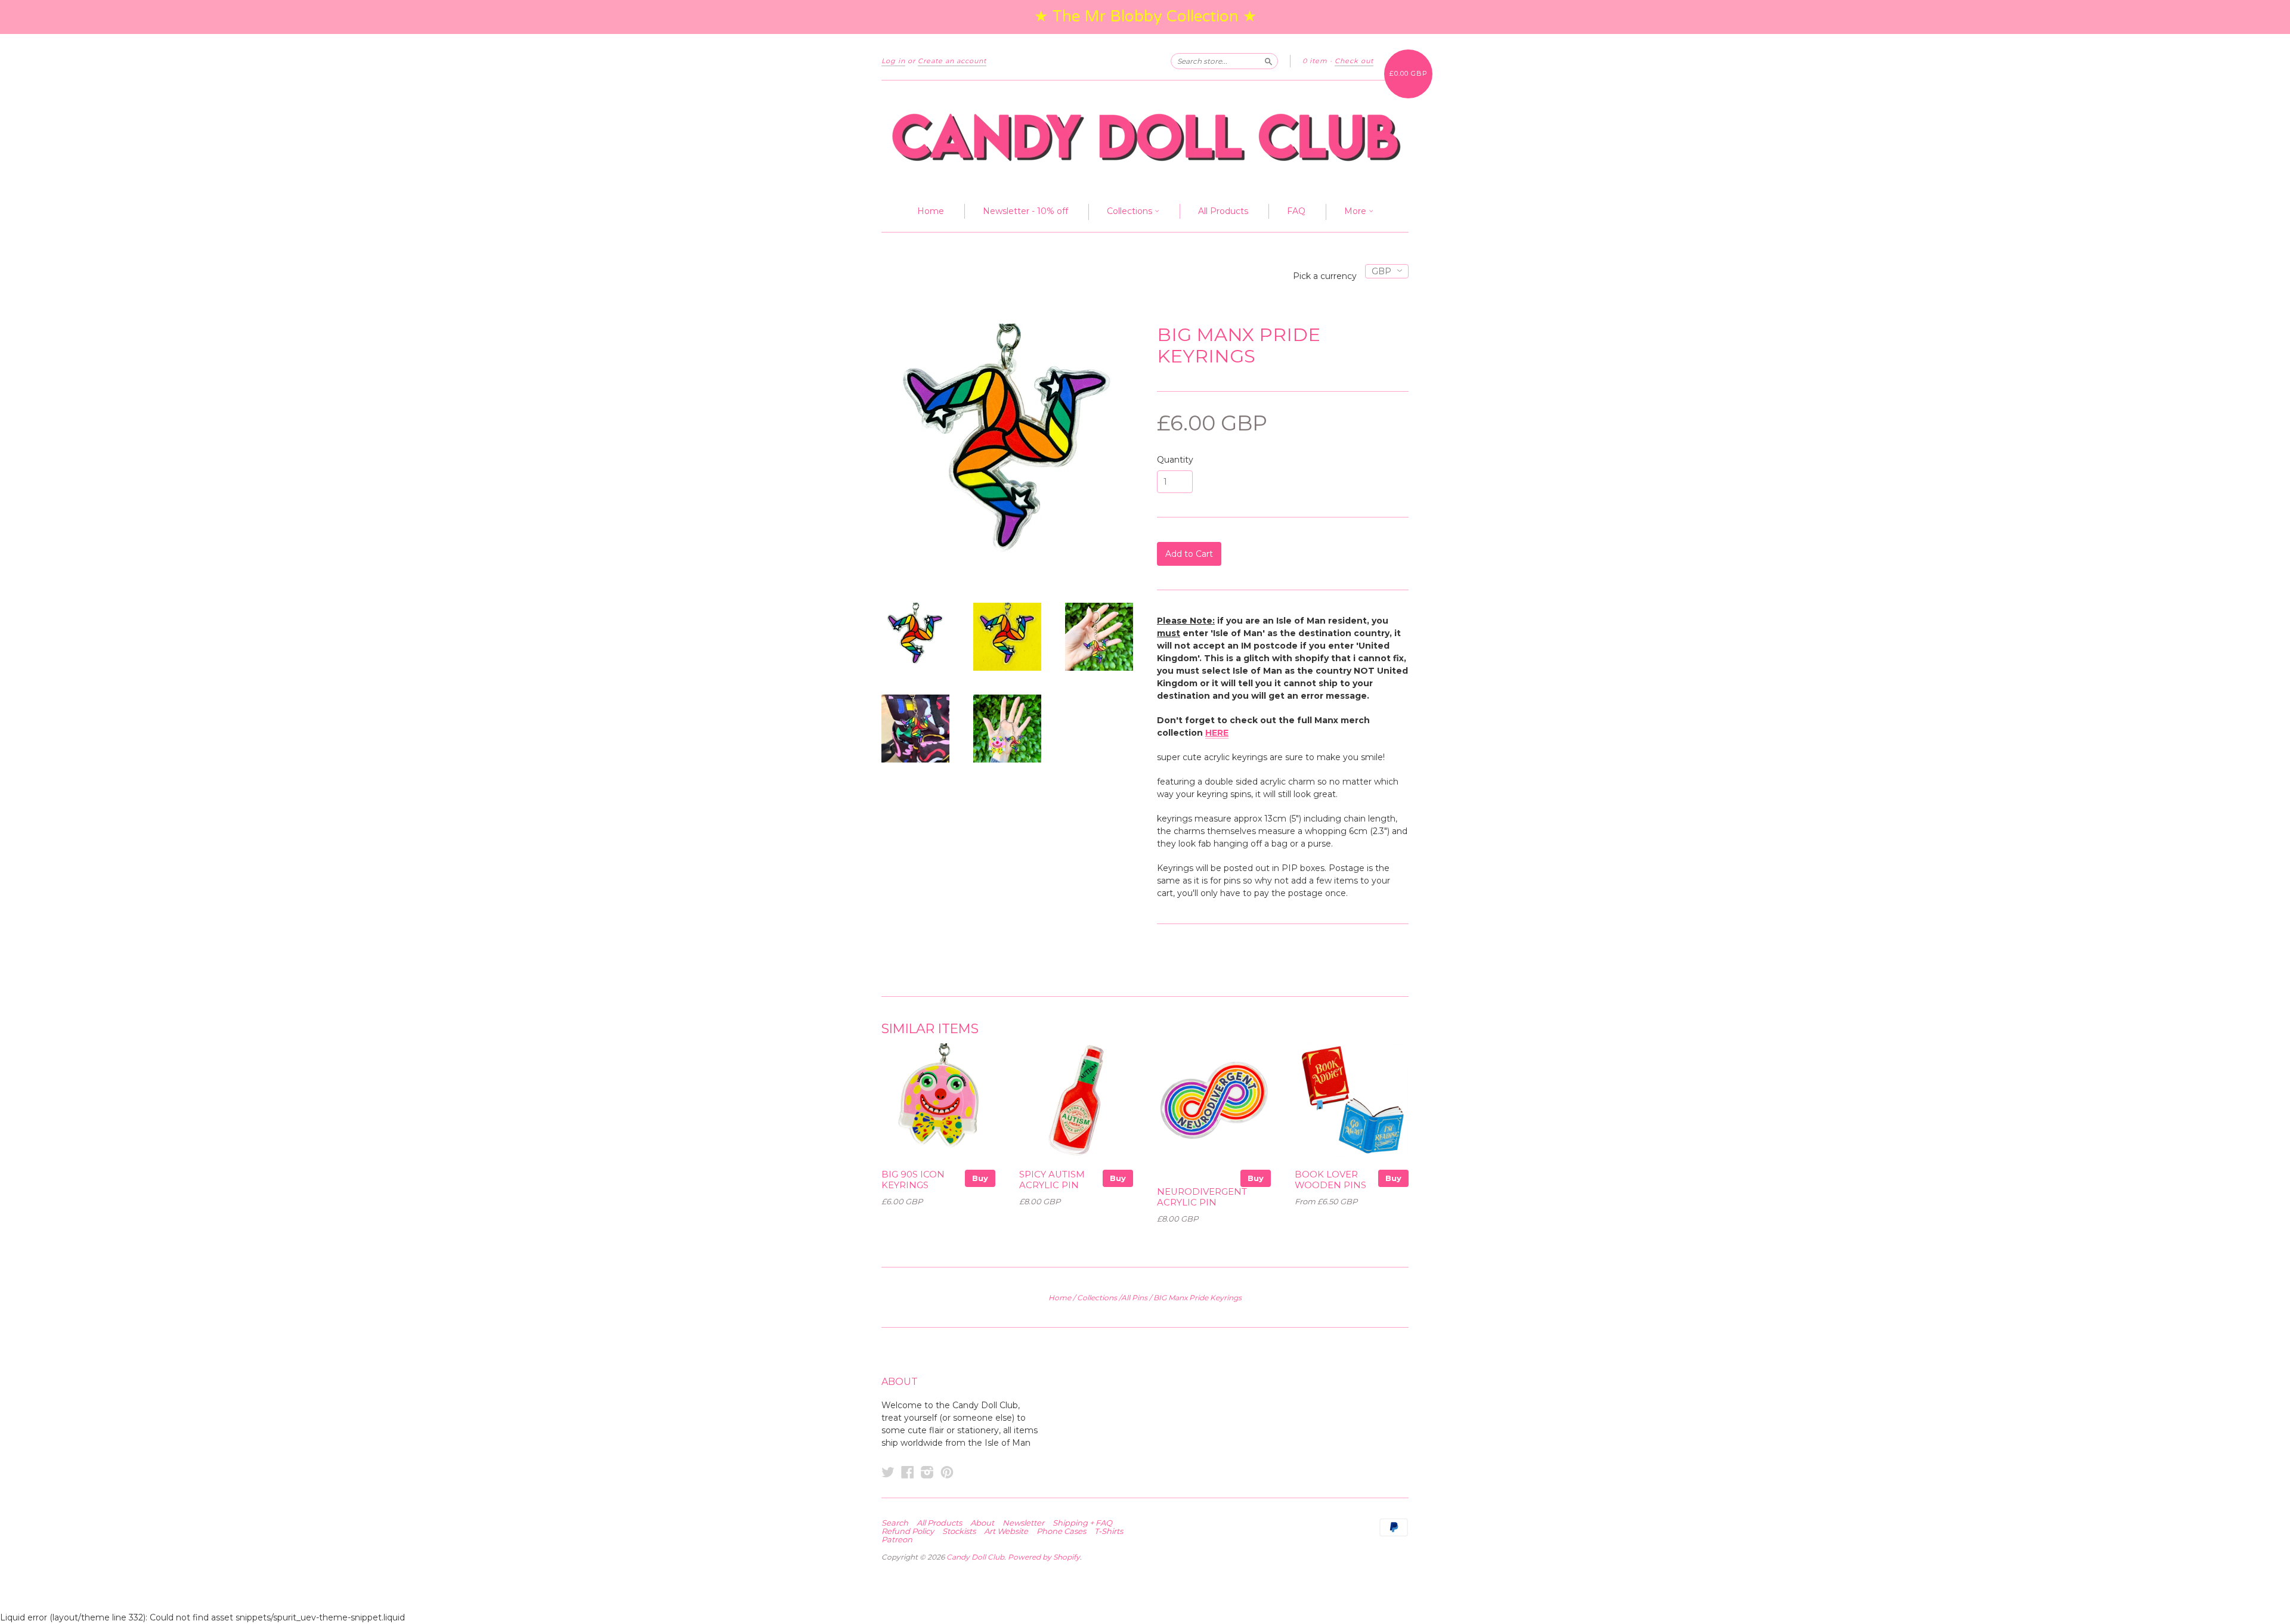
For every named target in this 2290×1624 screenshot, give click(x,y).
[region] (1145, 17)
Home (931, 211)
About (982, 1523)
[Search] (1268, 61)
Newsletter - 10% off (1025, 211)
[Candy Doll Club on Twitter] (888, 1472)
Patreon (897, 1539)
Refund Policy (908, 1531)
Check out (1354, 61)
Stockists (959, 1531)
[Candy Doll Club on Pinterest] (947, 1472)
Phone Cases (1061, 1531)
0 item (1315, 61)
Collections (1131, 211)
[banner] (1145, 136)
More (1356, 211)
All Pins (1134, 1298)
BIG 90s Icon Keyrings (913, 1180)
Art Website (1006, 1531)
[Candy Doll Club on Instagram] (927, 1472)
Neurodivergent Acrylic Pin (1202, 1197)
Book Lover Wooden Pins (1330, 1180)
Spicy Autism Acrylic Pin (1052, 1180)
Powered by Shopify (1044, 1557)
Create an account (952, 61)
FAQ (1296, 211)
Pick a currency (1326, 276)
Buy (980, 1178)
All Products (1223, 211)
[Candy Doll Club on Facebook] (908, 1472)
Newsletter (1023, 1523)
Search (895, 1523)
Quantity (1175, 460)
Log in (893, 61)
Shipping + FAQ (1082, 1523)
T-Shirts (1109, 1531)
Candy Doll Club (975, 1557)
